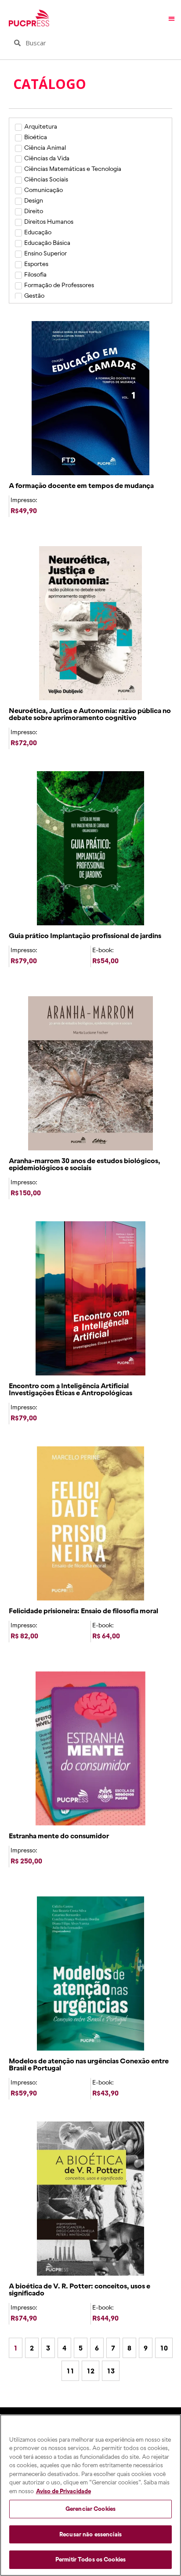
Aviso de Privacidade (63, 2491)
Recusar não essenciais (90, 2534)
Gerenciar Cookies (90, 2509)
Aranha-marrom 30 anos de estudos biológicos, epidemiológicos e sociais (85, 1164)
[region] (90, 2495)
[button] (172, 18)
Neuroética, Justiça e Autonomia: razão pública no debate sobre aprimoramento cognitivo (90, 714)
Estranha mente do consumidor (59, 1836)
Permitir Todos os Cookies (90, 2559)
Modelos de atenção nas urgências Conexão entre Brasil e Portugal (89, 2064)
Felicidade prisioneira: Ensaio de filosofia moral (83, 1611)
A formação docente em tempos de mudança (81, 485)
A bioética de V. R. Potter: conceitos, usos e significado (80, 2289)
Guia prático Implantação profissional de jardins (85, 935)
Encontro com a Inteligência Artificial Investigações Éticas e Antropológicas (71, 1389)
